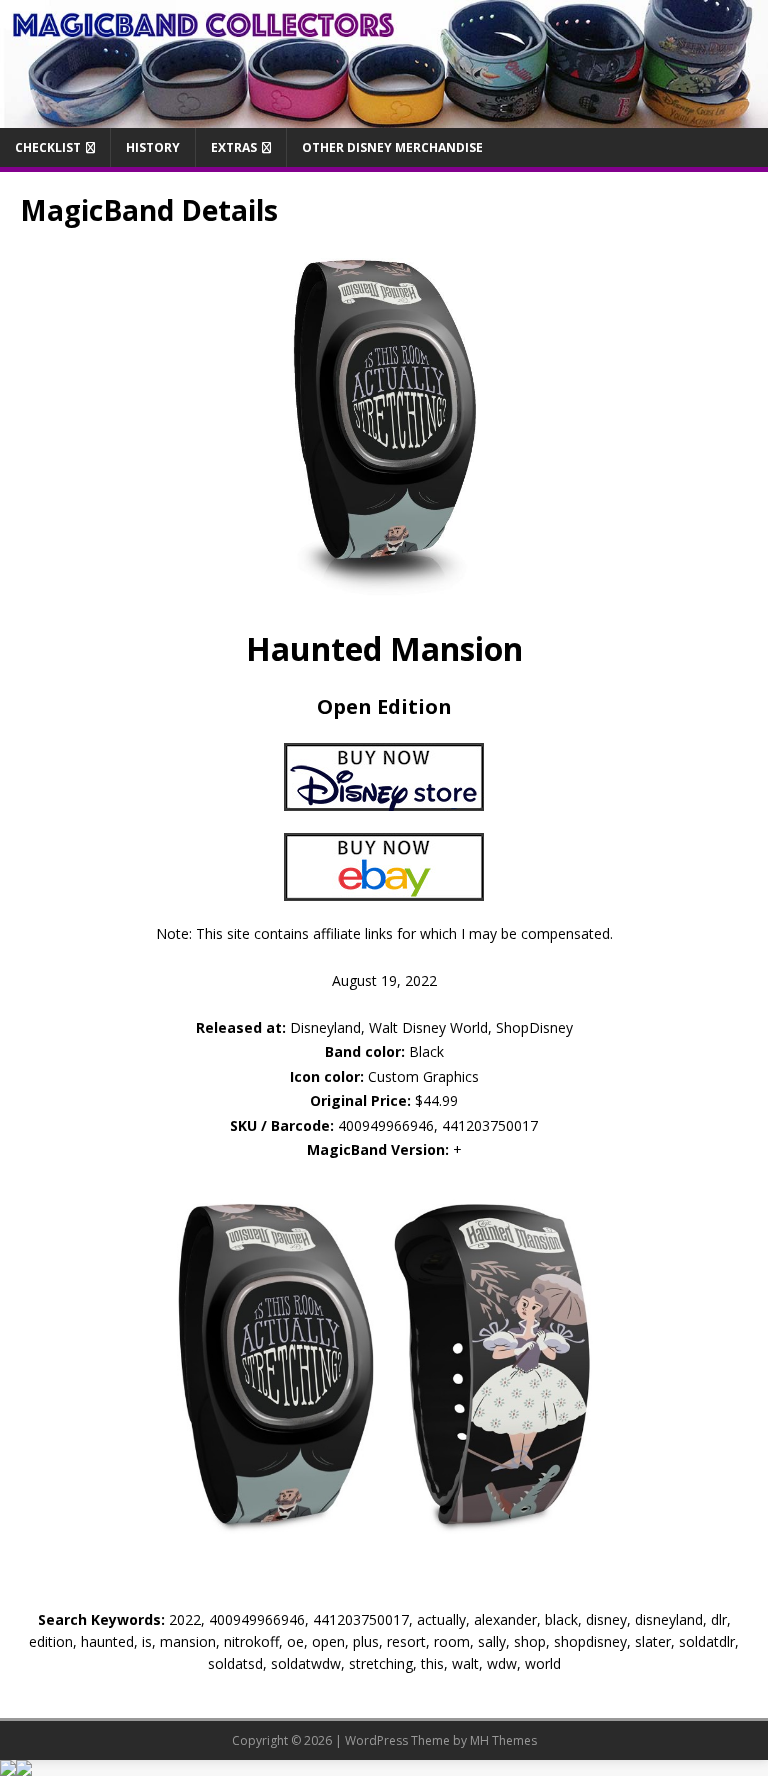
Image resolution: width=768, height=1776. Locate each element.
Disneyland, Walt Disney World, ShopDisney (384, 1027)
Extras (234, 147)
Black (384, 1051)
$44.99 (436, 1100)
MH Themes (503, 1740)
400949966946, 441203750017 (438, 1125)
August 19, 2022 (384, 980)
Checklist (48, 147)
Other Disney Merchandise (392, 147)
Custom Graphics (384, 1076)
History (153, 147)
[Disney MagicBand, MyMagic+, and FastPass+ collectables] (384, 115)
